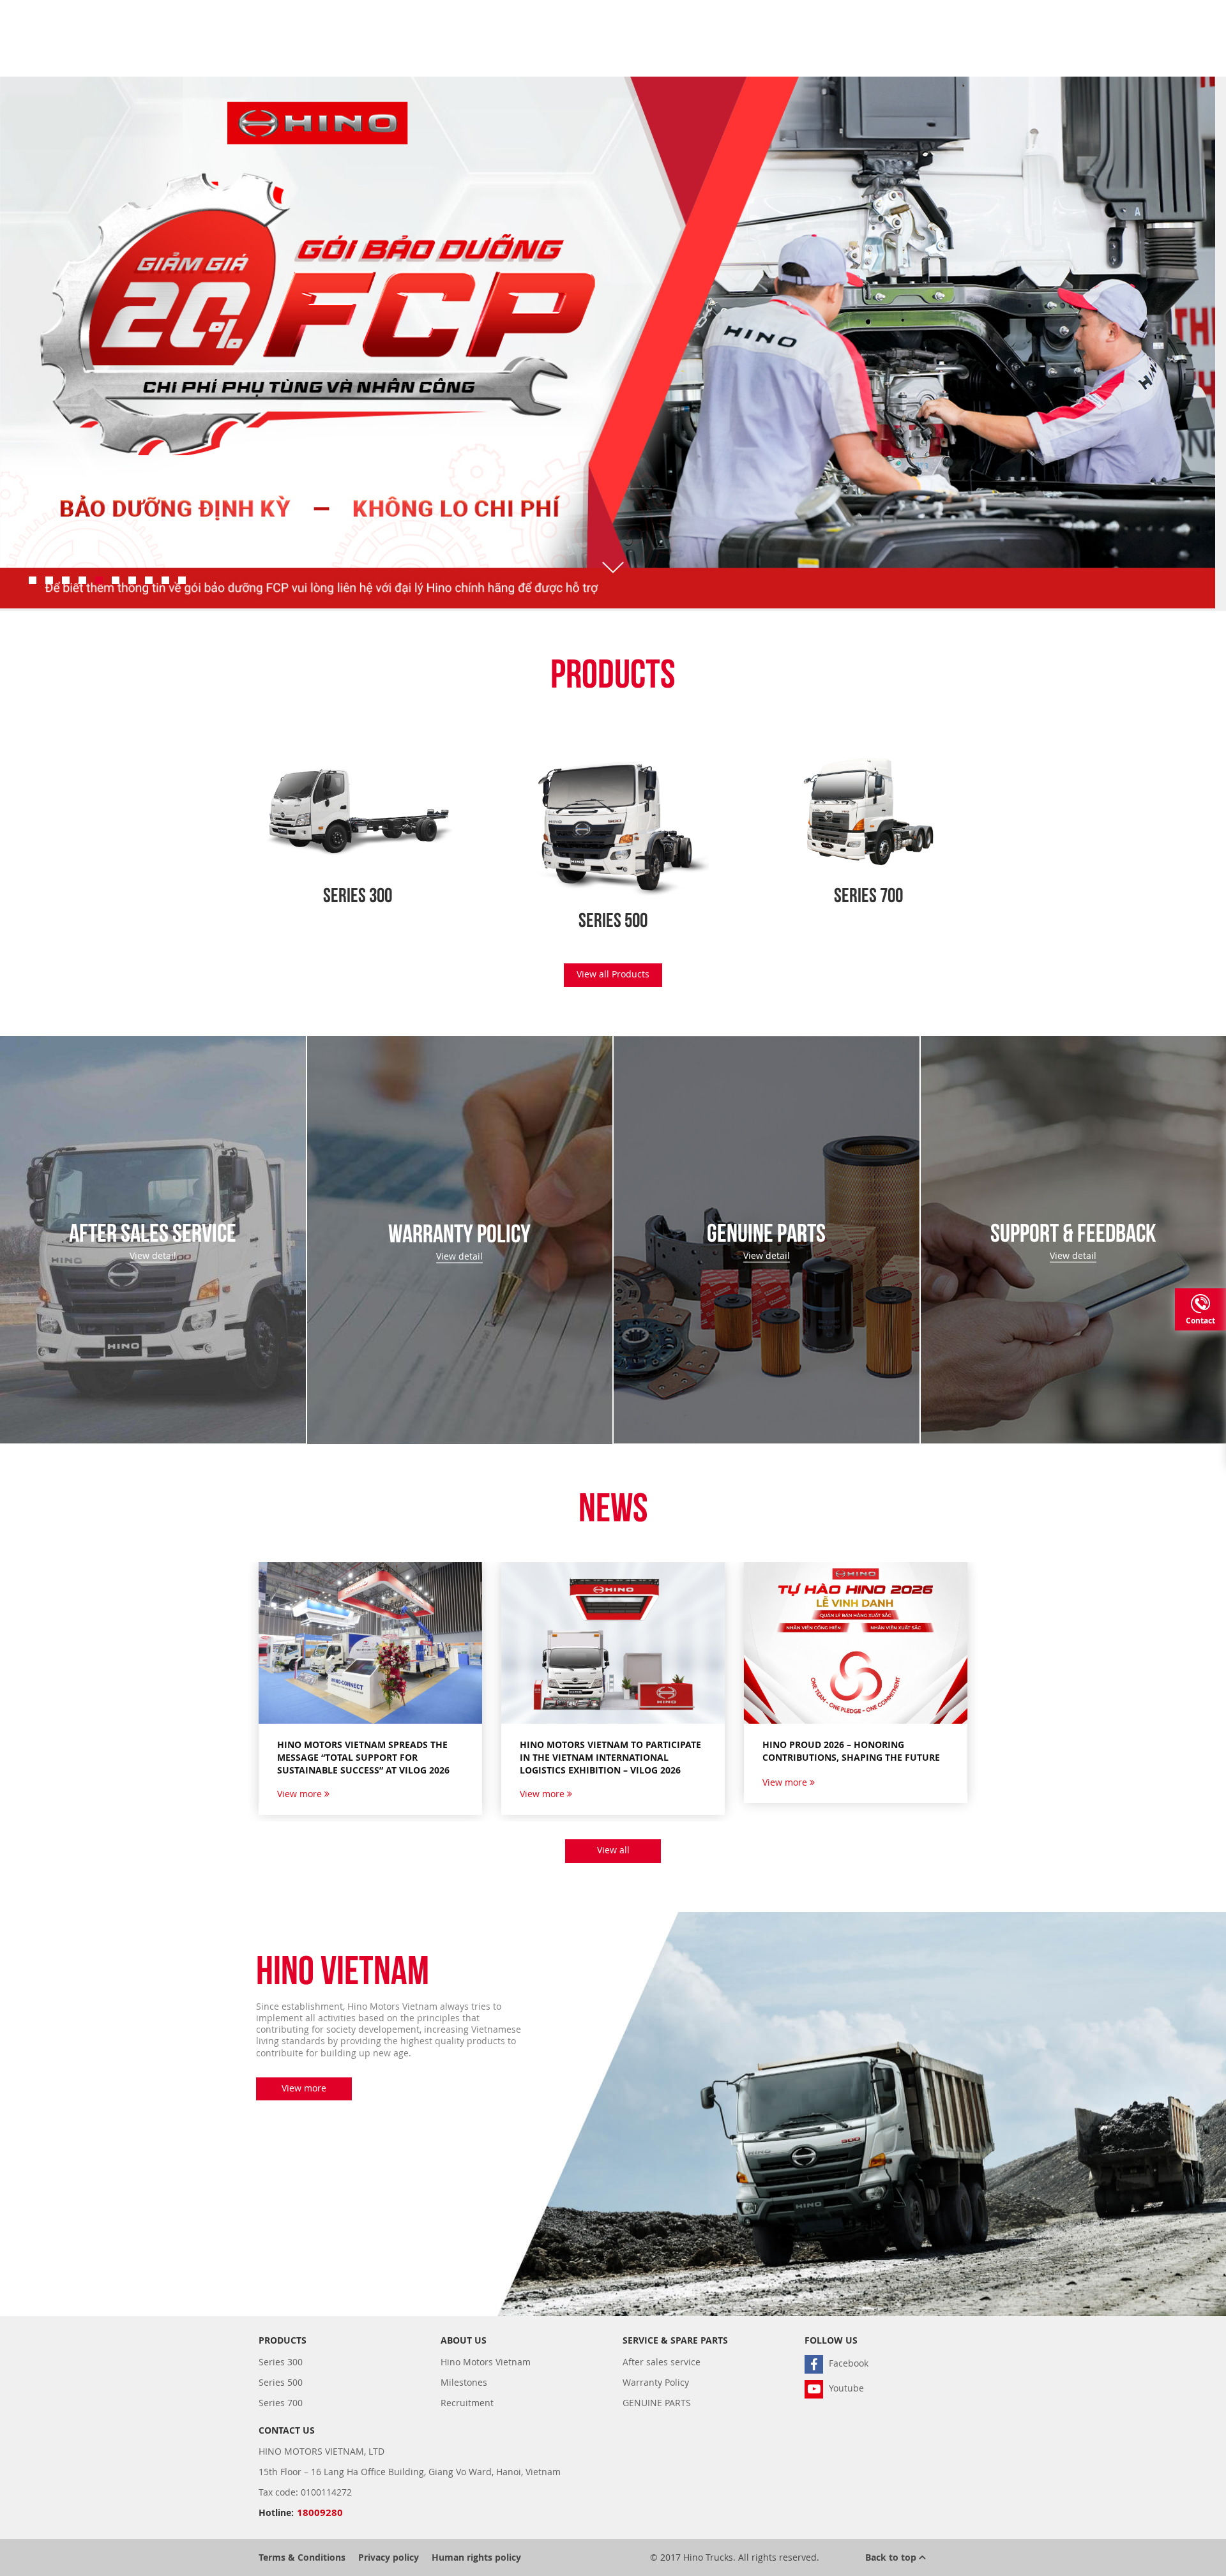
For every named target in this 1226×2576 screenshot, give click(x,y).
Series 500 (281, 2382)
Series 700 (281, 2403)
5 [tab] (99, 580)
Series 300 (281, 2362)
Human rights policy (476, 2557)
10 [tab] (182, 580)
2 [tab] (49, 580)
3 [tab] (66, 580)
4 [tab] (82, 580)
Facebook (847, 2363)
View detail (153, 1256)
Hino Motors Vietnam (486, 2362)
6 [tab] (116, 580)
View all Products (613, 974)
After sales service (662, 2362)
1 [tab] (33, 580)
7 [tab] (132, 580)
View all (613, 1850)
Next (1162, 358)
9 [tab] (165, 580)
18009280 (320, 2512)
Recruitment (467, 2403)
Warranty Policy (656, 2382)
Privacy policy (389, 2557)
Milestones (464, 2382)
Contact (1200, 1321)
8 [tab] (149, 580)
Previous (64, 358)
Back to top (892, 2557)
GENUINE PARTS (657, 2403)
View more (301, 1794)
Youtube (845, 2388)
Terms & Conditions (302, 2557)
